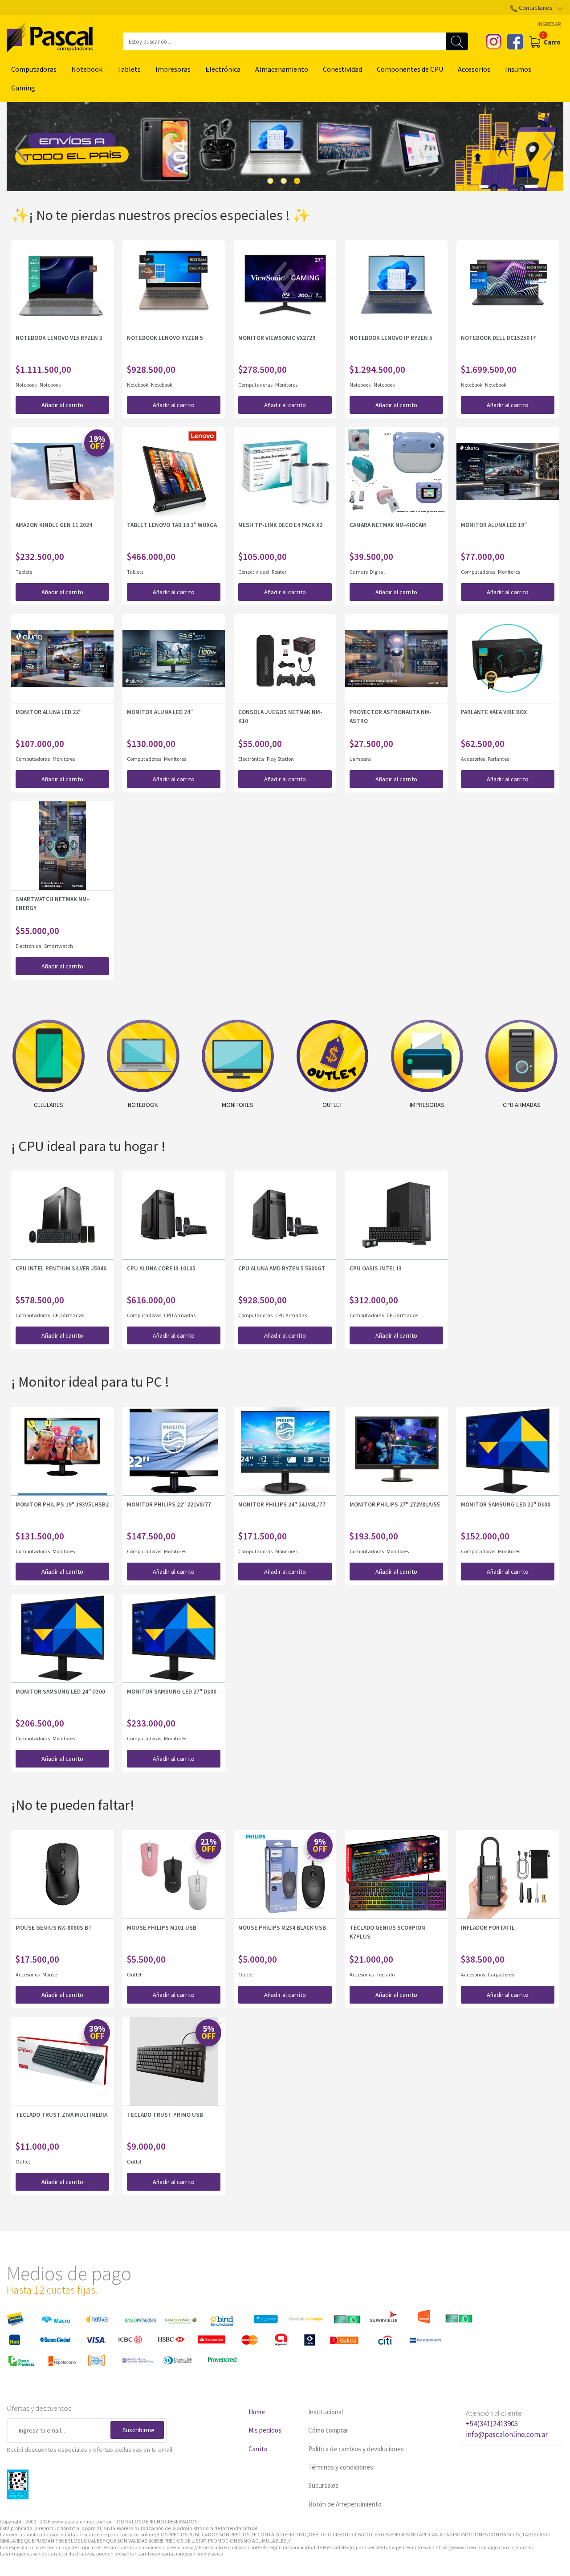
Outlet (134, 1974)
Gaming (23, 88)
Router (279, 572)
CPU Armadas (68, 1315)
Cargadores (501, 1974)
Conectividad (342, 69)
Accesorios (474, 69)
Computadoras (34, 69)
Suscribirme (138, 2430)
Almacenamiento (282, 69)
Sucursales (323, 2485)
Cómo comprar (328, 2430)
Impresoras (173, 69)
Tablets (129, 69)
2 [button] (284, 181)
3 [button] (297, 181)
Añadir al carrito (62, 405)
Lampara (360, 759)
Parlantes (498, 759)
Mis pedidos (265, 2430)
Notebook (87, 69)
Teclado (385, 1974)
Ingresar (549, 24)
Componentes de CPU (410, 69)
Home (257, 2412)
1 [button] (270, 181)
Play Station (280, 759)
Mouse (50, 1974)
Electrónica (223, 69)
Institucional (326, 2412)
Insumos (518, 69)
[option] (285, 147)
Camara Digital (367, 572)
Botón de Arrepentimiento (345, 2504)
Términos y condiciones (341, 2467)
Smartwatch (59, 946)
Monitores (286, 385)
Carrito (258, 2449)
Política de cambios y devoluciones (356, 2449)
